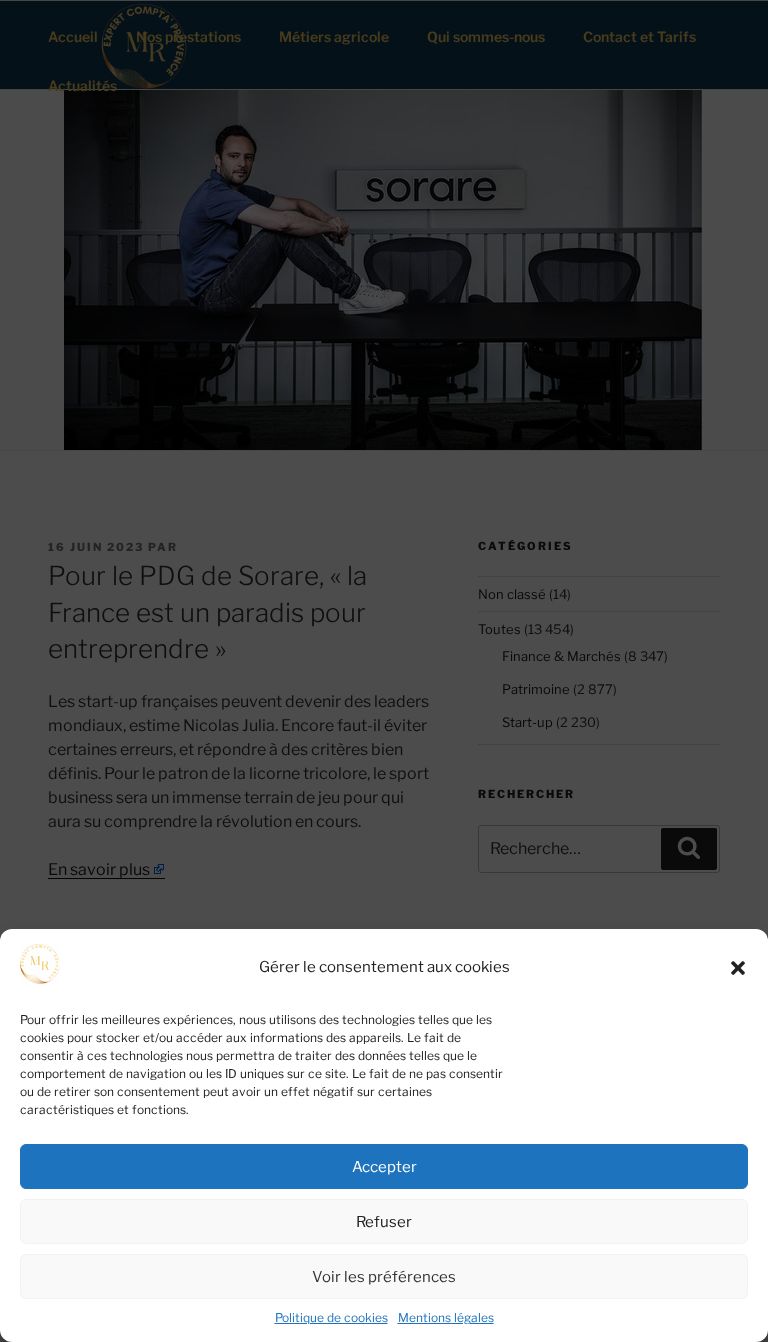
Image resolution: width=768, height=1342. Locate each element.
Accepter (384, 1167)
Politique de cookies (331, 1317)
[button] (738, 968)
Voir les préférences (384, 1277)
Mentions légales (446, 1317)
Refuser (384, 1222)
